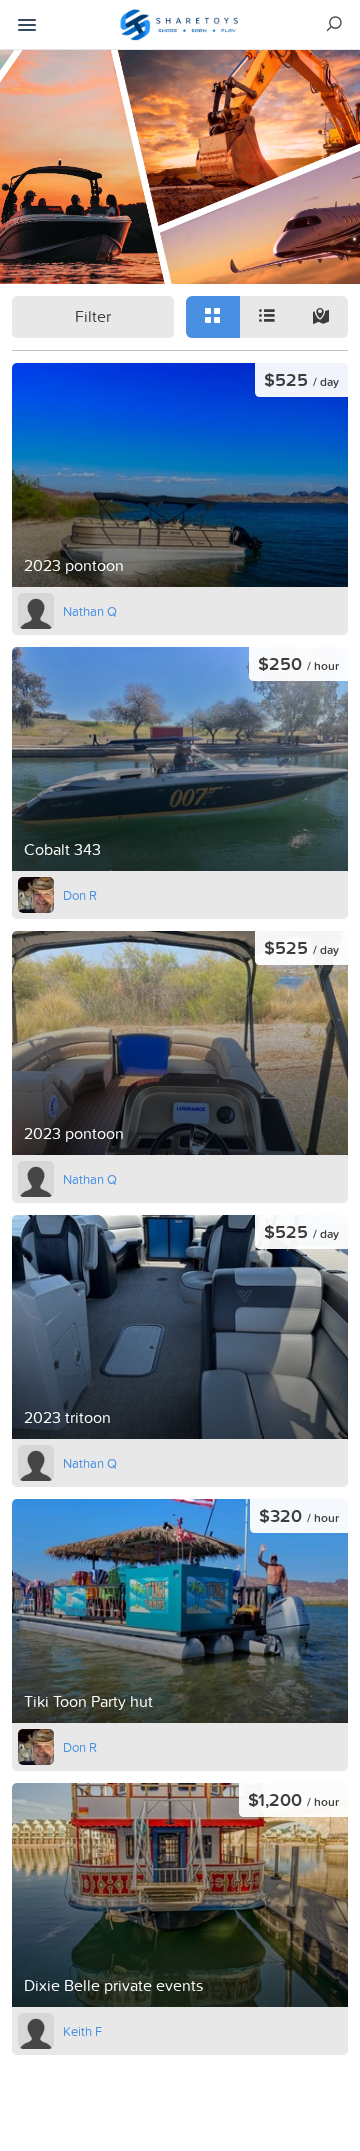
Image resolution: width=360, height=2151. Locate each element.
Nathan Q (90, 611)
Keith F (82, 2031)
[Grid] (213, 317)
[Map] (321, 317)
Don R (80, 895)
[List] (267, 317)
